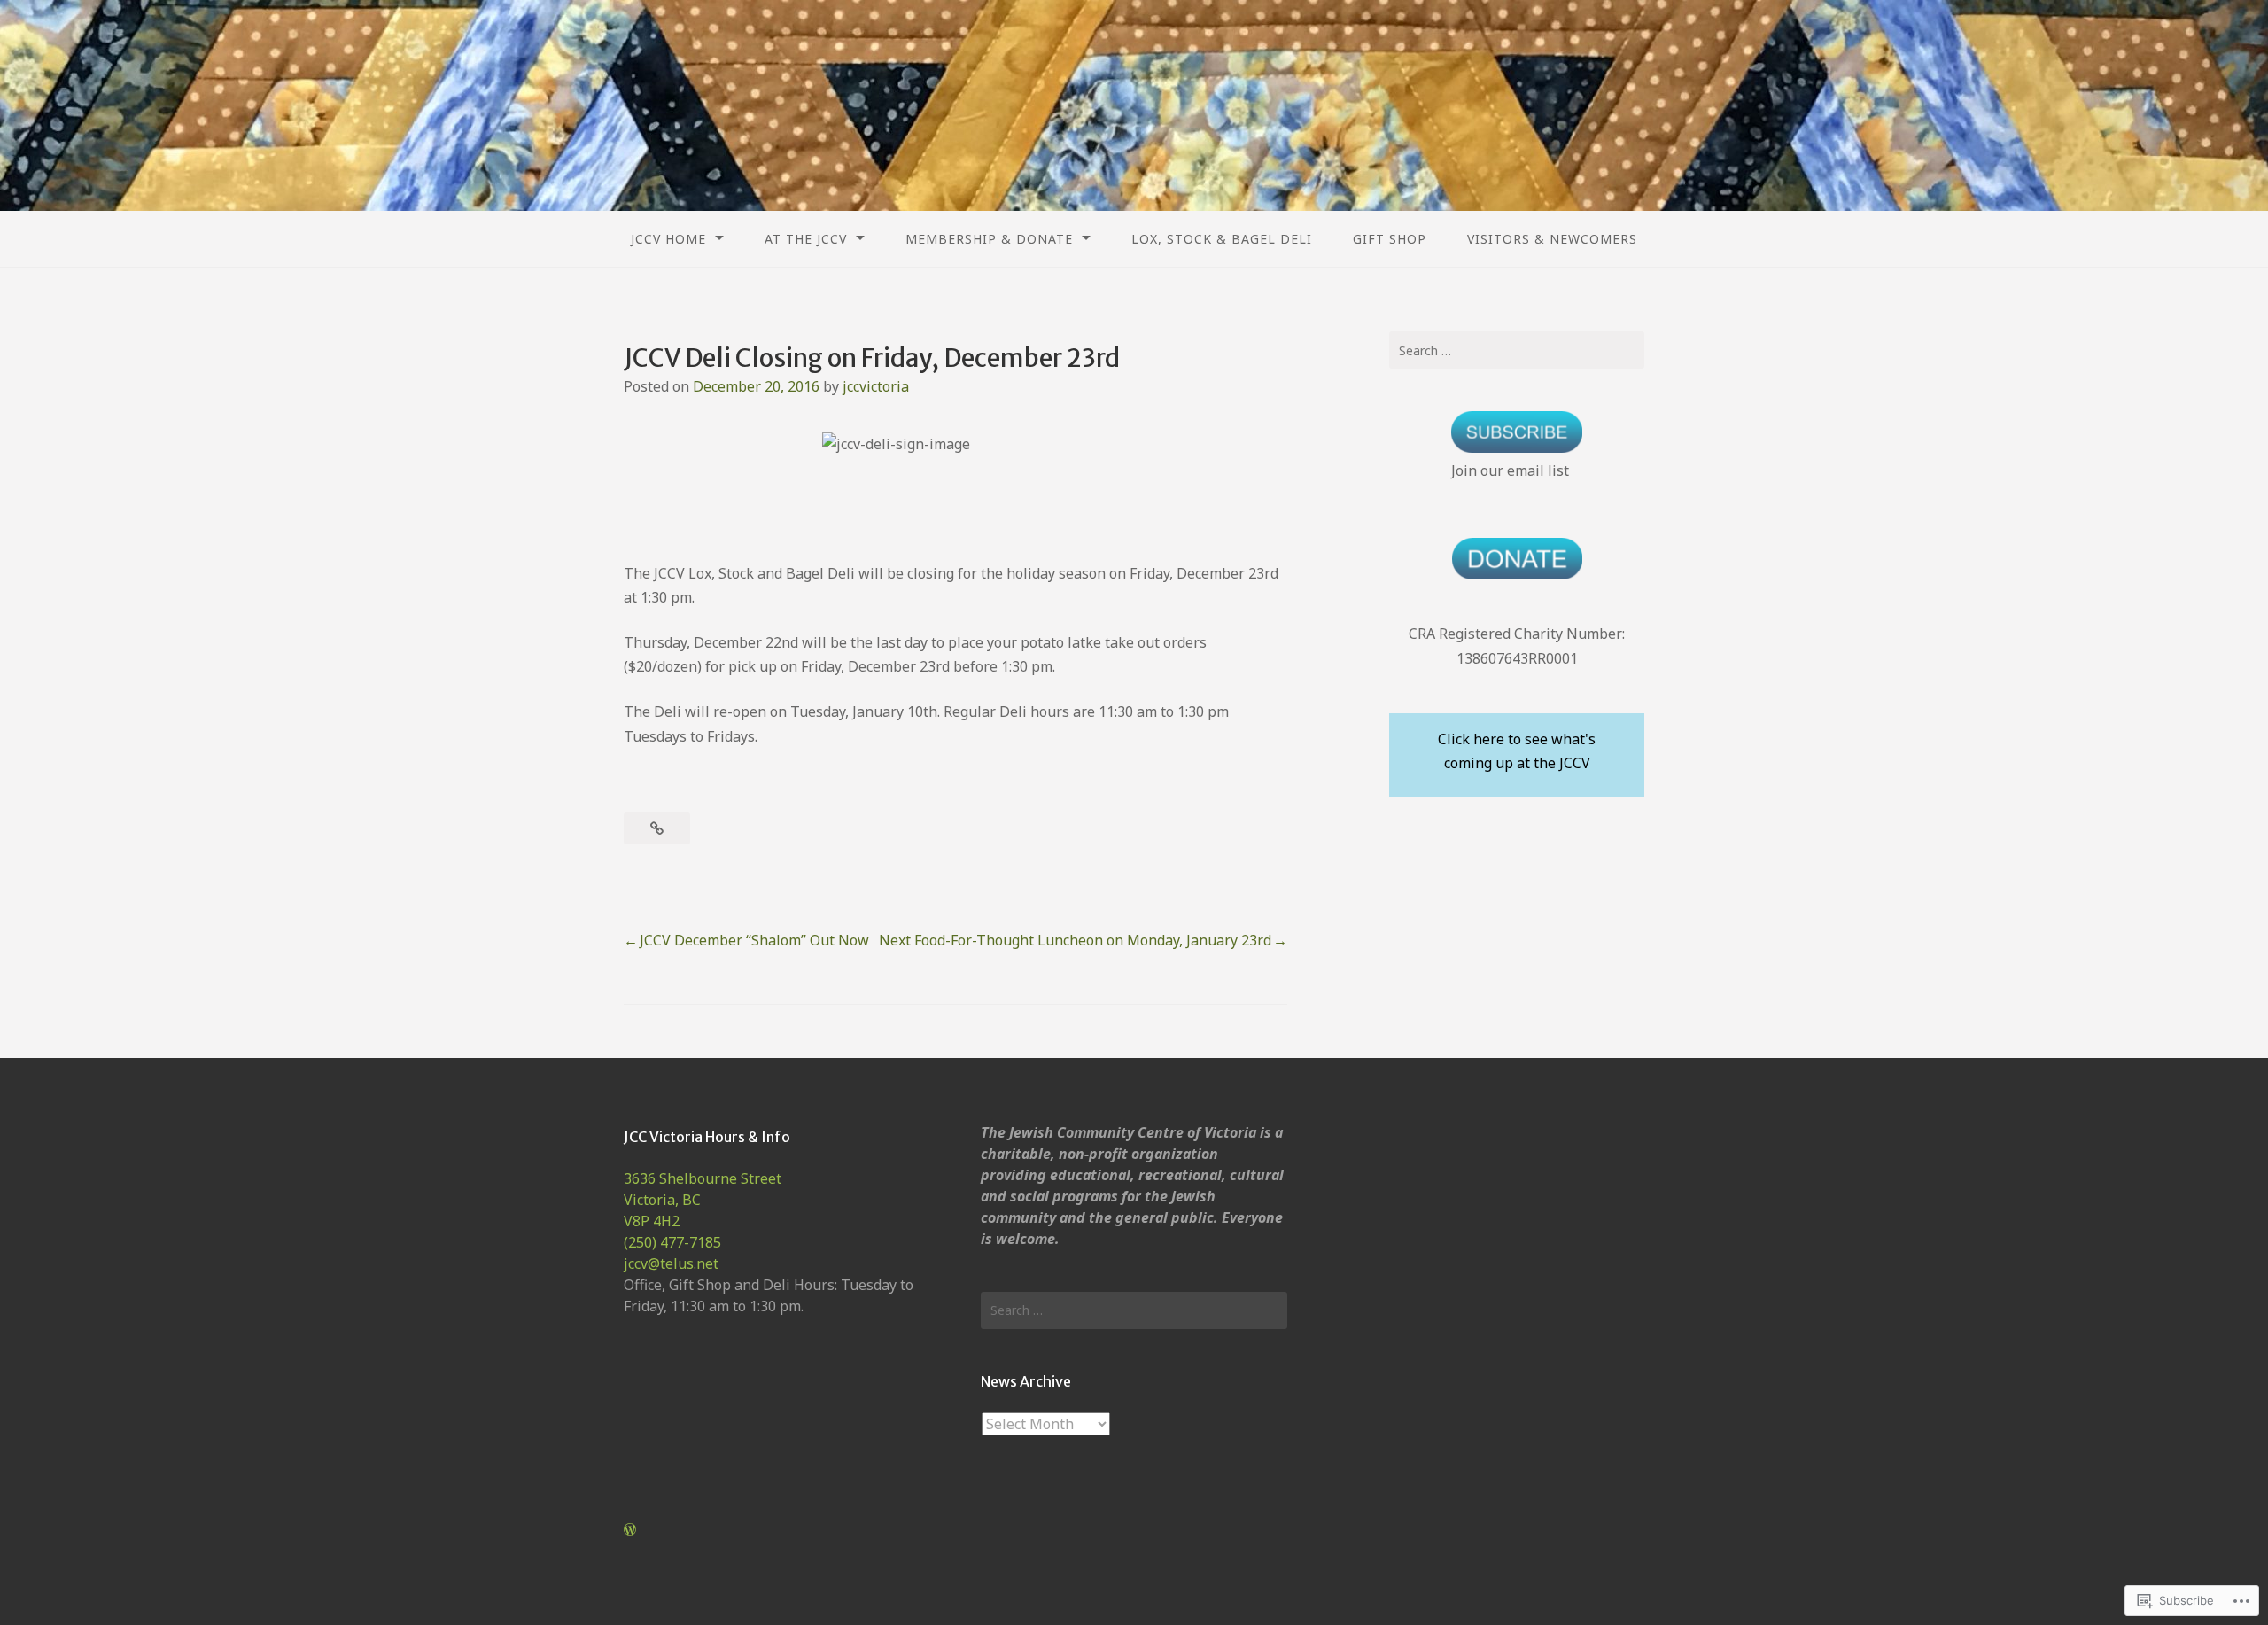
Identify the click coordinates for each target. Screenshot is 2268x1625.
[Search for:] (1517, 350)
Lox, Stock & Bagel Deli (1222, 239)
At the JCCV (806, 239)
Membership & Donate (989, 239)
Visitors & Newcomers (1552, 239)
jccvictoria (876, 386)
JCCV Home (668, 239)
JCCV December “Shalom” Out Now (754, 940)
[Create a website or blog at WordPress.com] (630, 1529)
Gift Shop (1390, 239)
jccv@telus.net (671, 1263)
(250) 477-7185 (672, 1242)
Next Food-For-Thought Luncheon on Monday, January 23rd (1075, 940)
